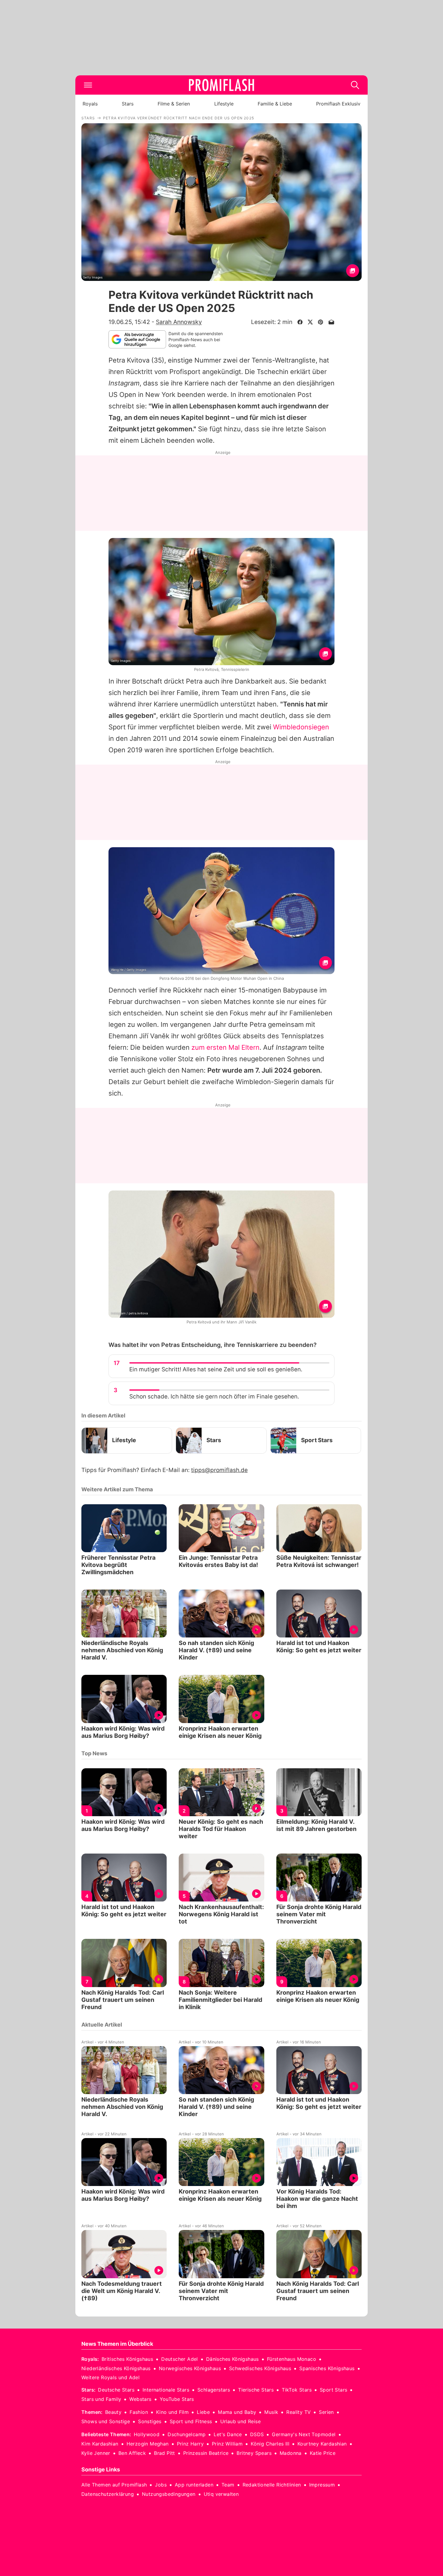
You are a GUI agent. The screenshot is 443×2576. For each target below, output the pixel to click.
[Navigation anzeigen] (88, 85)
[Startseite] (222, 85)
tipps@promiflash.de (219, 1470)
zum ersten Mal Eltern (225, 1047)
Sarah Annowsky (179, 322)
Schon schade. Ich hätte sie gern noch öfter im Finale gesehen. (214, 1397)
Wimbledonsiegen (301, 727)
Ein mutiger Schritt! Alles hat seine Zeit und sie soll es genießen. (216, 1369)
